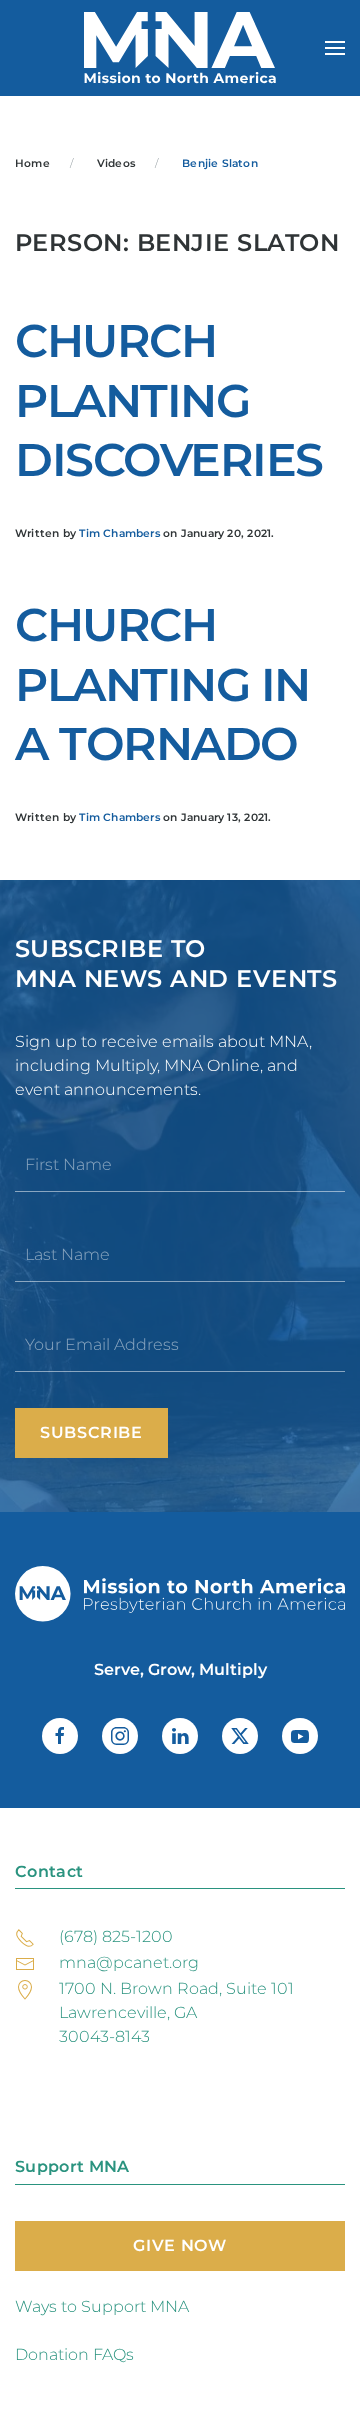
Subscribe (91, 1432)
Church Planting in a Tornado (162, 684)
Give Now (179, 2245)
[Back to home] (180, 48)
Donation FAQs (74, 2354)
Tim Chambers (119, 533)
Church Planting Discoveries (169, 400)
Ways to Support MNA (102, 2306)
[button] (335, 48)
